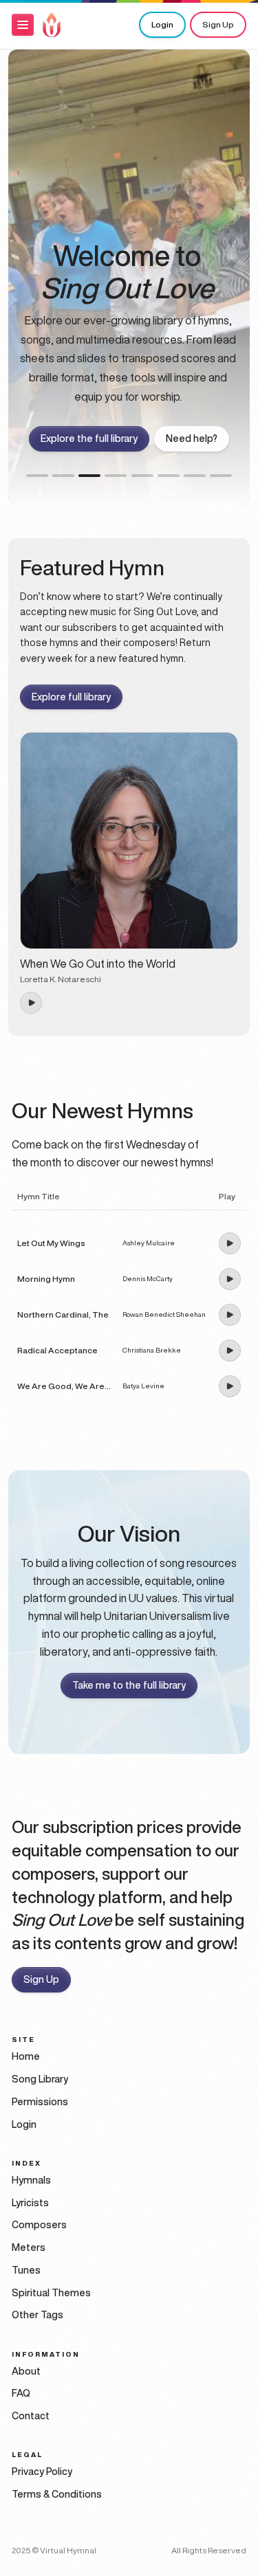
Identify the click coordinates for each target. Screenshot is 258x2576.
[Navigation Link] (52, 25)
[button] (23, 25)
